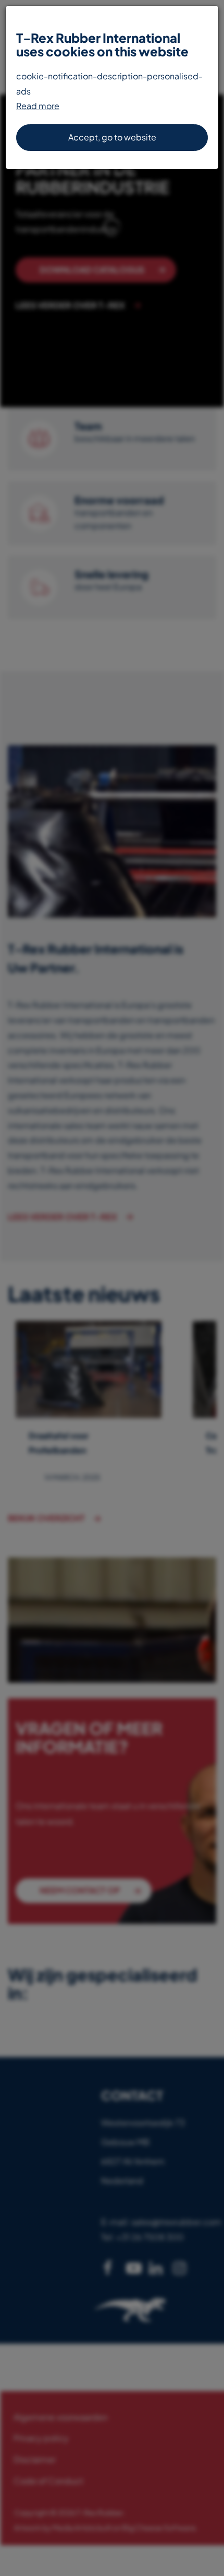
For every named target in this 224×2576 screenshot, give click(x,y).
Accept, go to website (112, 137)
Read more (38, 106)
